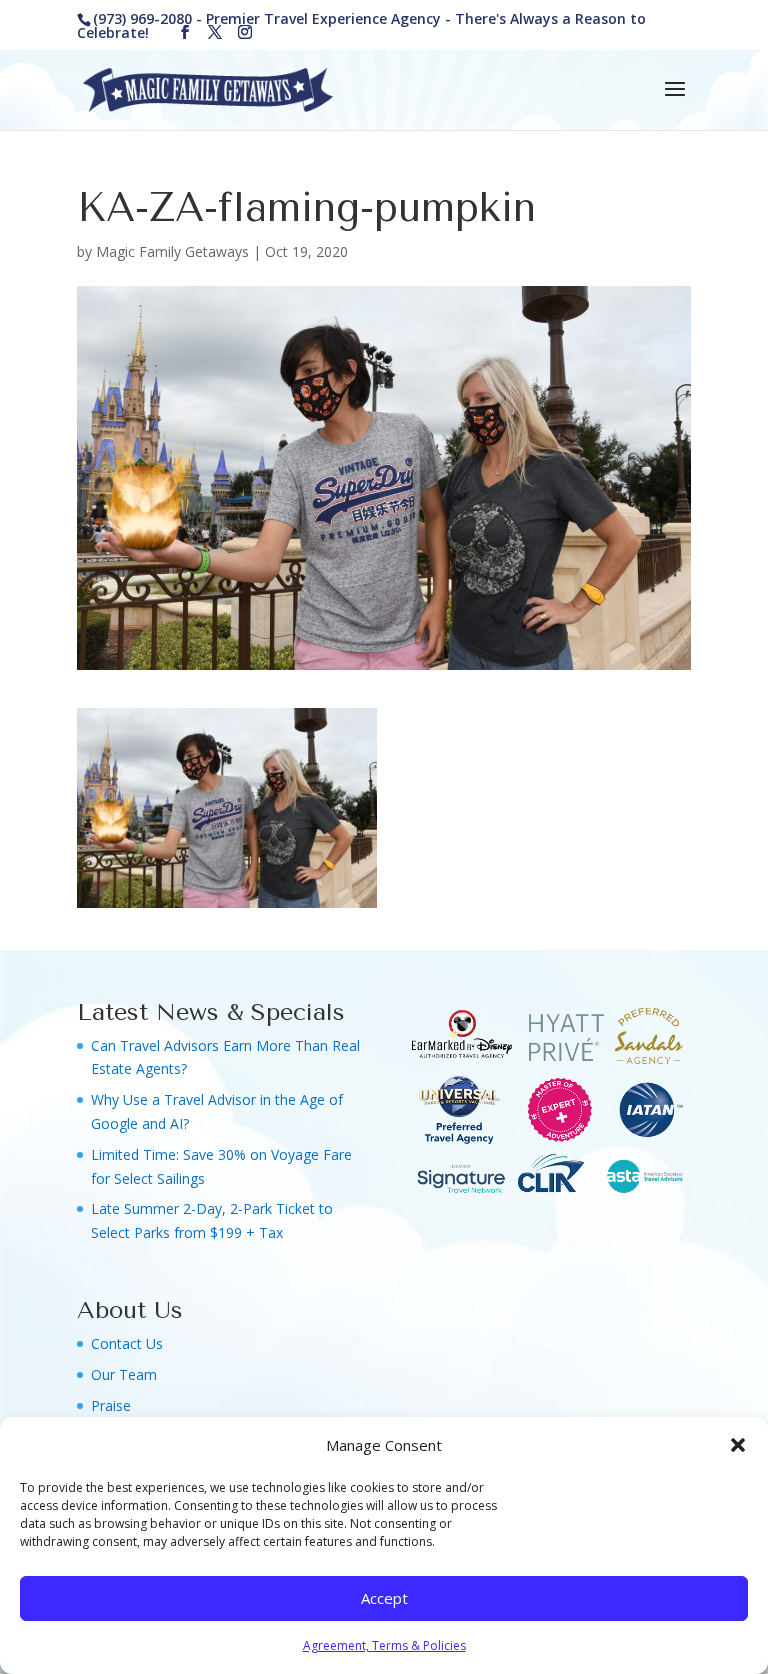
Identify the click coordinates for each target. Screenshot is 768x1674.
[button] (738, 1445)
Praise (111, 1405)
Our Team (124, 1374)
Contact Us (127, 1343)
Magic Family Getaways (172, 251)
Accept (384, 1598)
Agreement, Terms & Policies (384, 1645)
